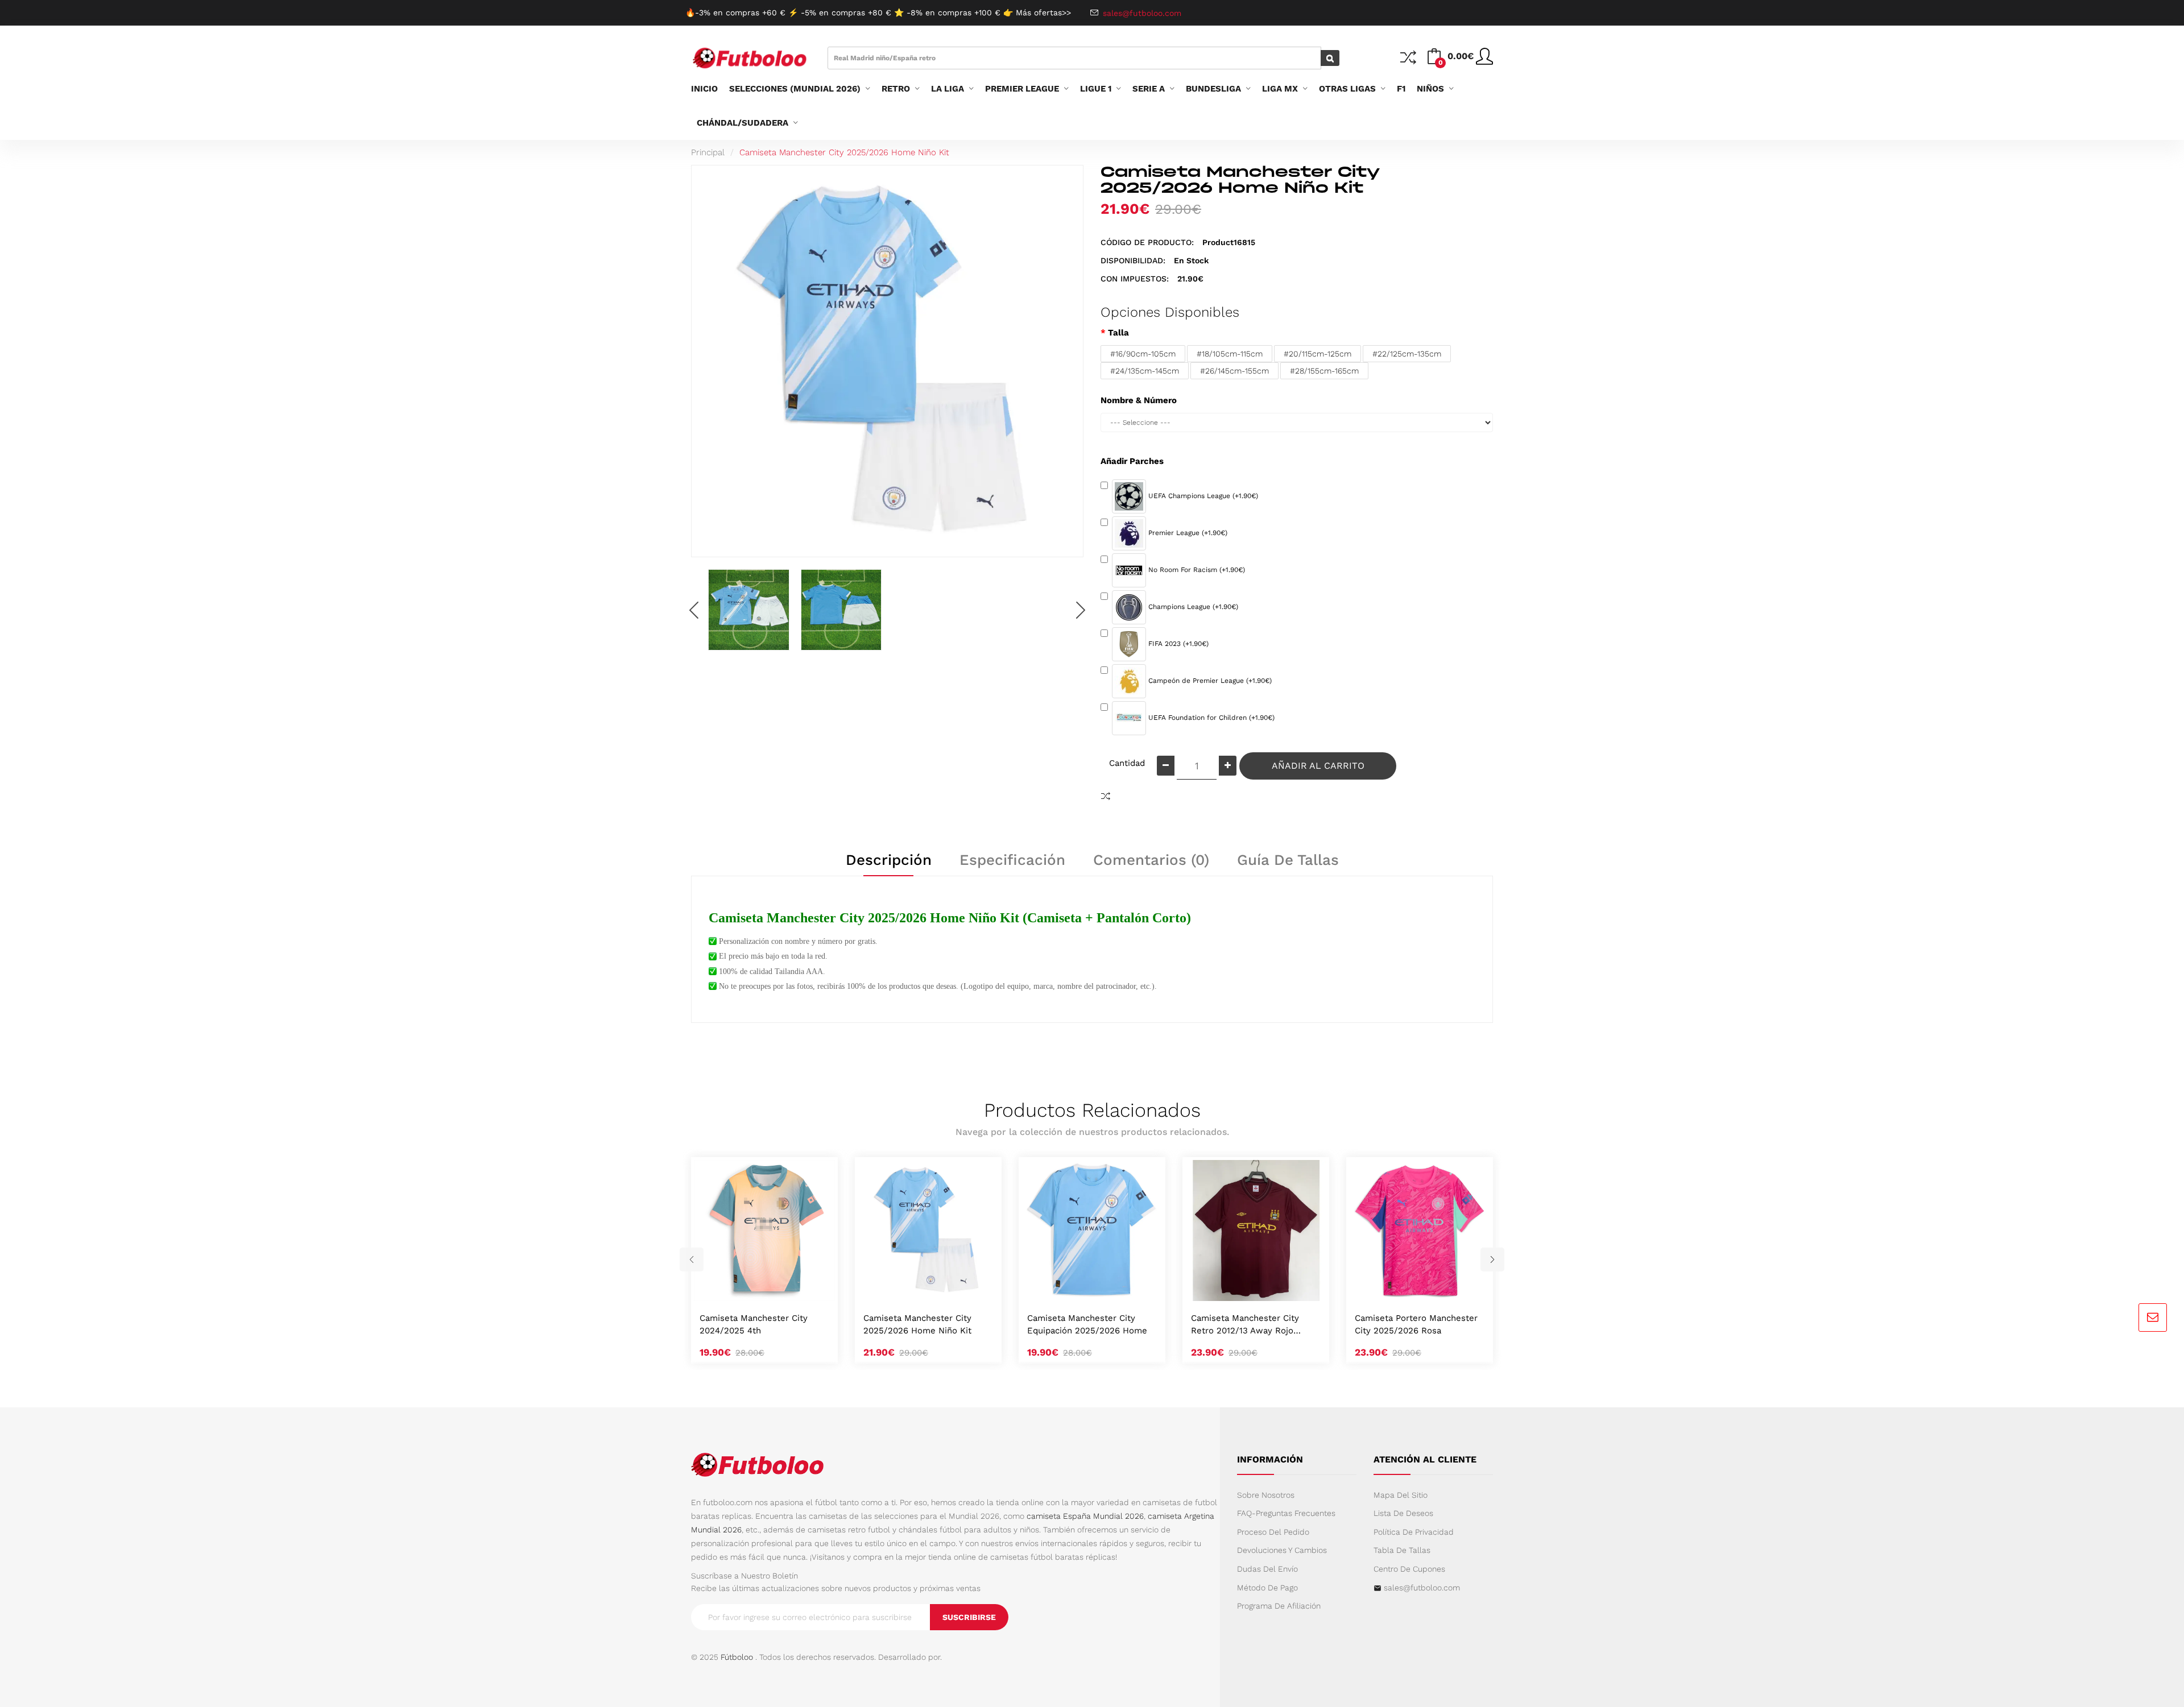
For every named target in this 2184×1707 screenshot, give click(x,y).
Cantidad (1127, 763)
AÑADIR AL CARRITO (1318, 766)
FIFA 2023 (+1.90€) (1177, 644)
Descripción (889, 860)
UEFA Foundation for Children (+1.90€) (1210, 718)
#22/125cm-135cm (1407, 354)
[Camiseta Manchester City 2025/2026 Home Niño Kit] (749, 610)
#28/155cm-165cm (1324, 371)
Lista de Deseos (1403, 1513)
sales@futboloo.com (1422, 1588)
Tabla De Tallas (1402, 1550)
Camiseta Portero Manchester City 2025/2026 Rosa (1416, 1324)
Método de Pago (1267, 1588)
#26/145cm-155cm (1234, 371)
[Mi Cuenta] (1484, 61)
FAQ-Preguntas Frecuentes (1286, 1513)
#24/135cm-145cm (1145, 371)
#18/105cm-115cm (1230, 354)
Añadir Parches (1132, 461)
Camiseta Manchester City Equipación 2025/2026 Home (1087, 1324)
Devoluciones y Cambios (1282, 1550)
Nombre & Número (1139, 400)
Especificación (1012, 860)
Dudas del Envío (1267, 1569)
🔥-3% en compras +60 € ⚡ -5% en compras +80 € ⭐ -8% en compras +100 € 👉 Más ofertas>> (878, 13)
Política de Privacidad (1414, 1532)
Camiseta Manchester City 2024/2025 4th (754, 1324)
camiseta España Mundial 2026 (1085, 1516)
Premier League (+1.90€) (1187, 533)
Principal (708, 152)
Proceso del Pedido (1273, 1532)
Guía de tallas (1288, 860)
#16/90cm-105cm (1143, 354)
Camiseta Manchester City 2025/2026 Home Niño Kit (844, 152)
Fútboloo (737, 1657)
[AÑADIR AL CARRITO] (751, 1289)
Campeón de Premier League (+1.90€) (1209, 681)
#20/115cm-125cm (1318, 354)
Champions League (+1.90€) (1192, 607)
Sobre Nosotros (1266, 1495)
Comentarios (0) (1151, 860)
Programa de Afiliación (1279, 1606)
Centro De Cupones (1409, 1569)
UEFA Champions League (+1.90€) (1202, 496)
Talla (1118, 333)
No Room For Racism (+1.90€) (1196, 570)
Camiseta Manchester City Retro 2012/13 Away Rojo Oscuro (1245, 1325)
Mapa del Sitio (1401, 1495)
